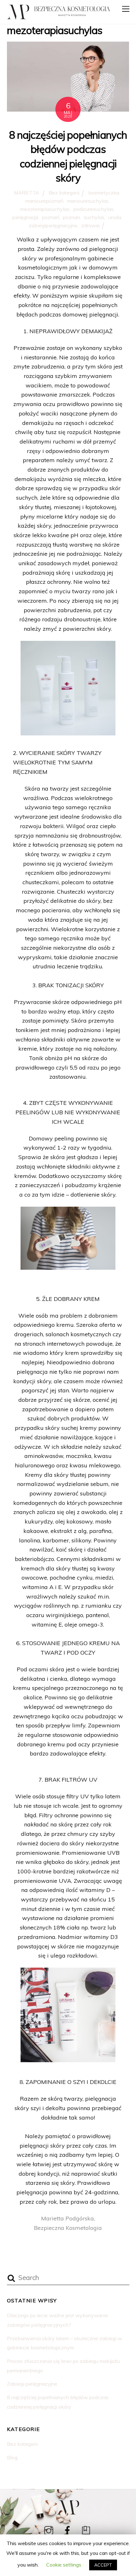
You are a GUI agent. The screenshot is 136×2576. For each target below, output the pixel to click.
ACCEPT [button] (103, 2565)
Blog (12, 2457)
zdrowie (91, 225)
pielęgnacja (25, 217)
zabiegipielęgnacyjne (53, 225)
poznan (71, 217)
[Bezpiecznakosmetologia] (18, 16)
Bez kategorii (64, 193)
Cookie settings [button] (64, 2565)
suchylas (94, 217)
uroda (115, 217)
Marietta (27, 193)
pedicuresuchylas (93, 209)
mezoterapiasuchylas (45, 209)
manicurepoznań (44, 201)
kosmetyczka (104, 193)
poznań (51, 217)
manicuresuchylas (88, 201)
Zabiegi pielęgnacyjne (32, 2384)
